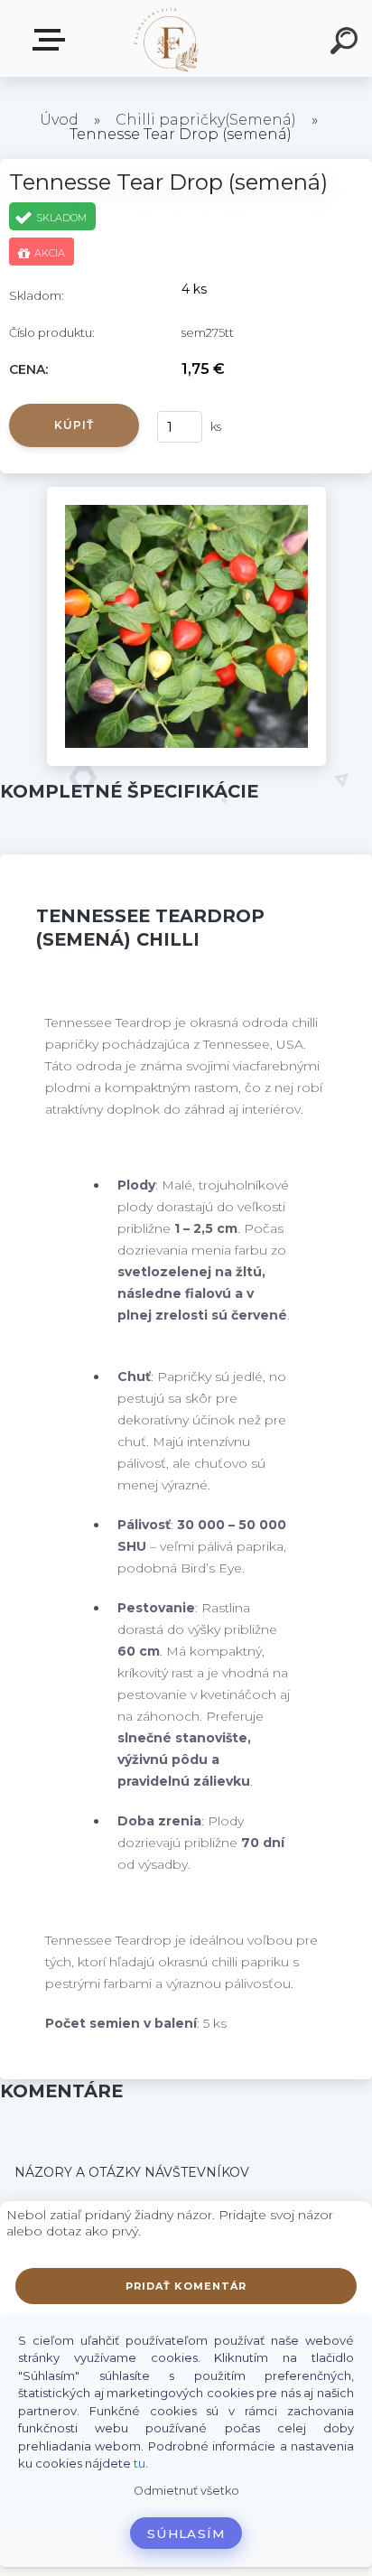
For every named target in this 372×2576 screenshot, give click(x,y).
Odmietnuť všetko (186, 2491)
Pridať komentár (186, 2286)
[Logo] (167, 38)
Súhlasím (186, 2534)
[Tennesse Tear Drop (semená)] (186, 493)
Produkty (52, 40)
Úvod (59, 120)
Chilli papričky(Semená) (206, 120)
